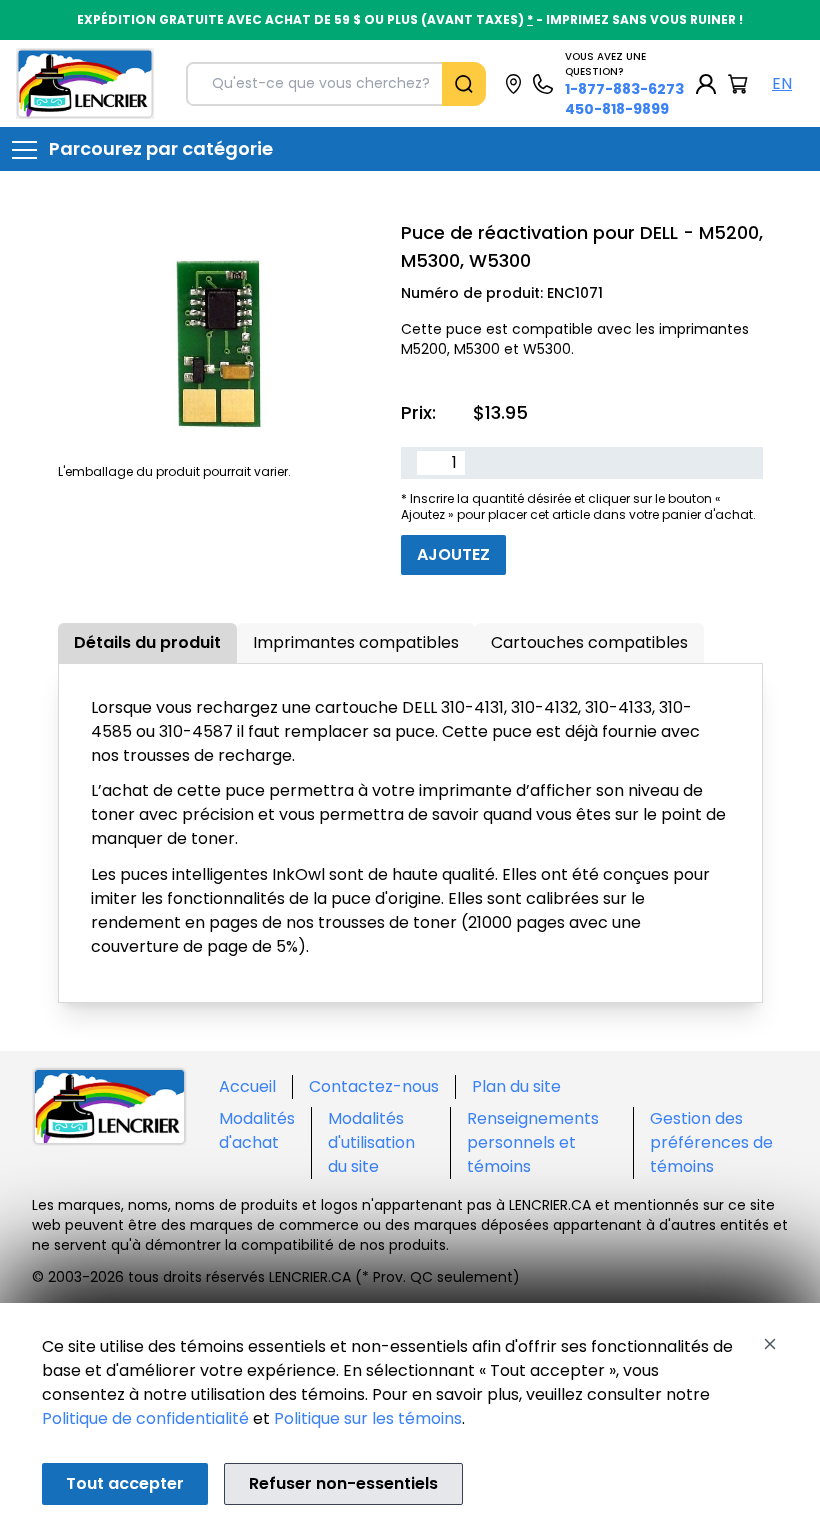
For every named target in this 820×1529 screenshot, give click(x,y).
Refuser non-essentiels (343, 1483)
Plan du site (516, 1086)
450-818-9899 (617, 109)
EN (782, 83)
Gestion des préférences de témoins (711, 1142)
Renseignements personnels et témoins (533, 1142)
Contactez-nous (374, 1086)
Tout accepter (125, 1483)
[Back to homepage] (85, 83)
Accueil (247, 1086)
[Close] (770, 1344)
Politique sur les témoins (368, 1418)
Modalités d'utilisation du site (371, 1142)
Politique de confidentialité (145, 1418)
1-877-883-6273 (624, 89)
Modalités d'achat (257, 1130)
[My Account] (706, 84)
